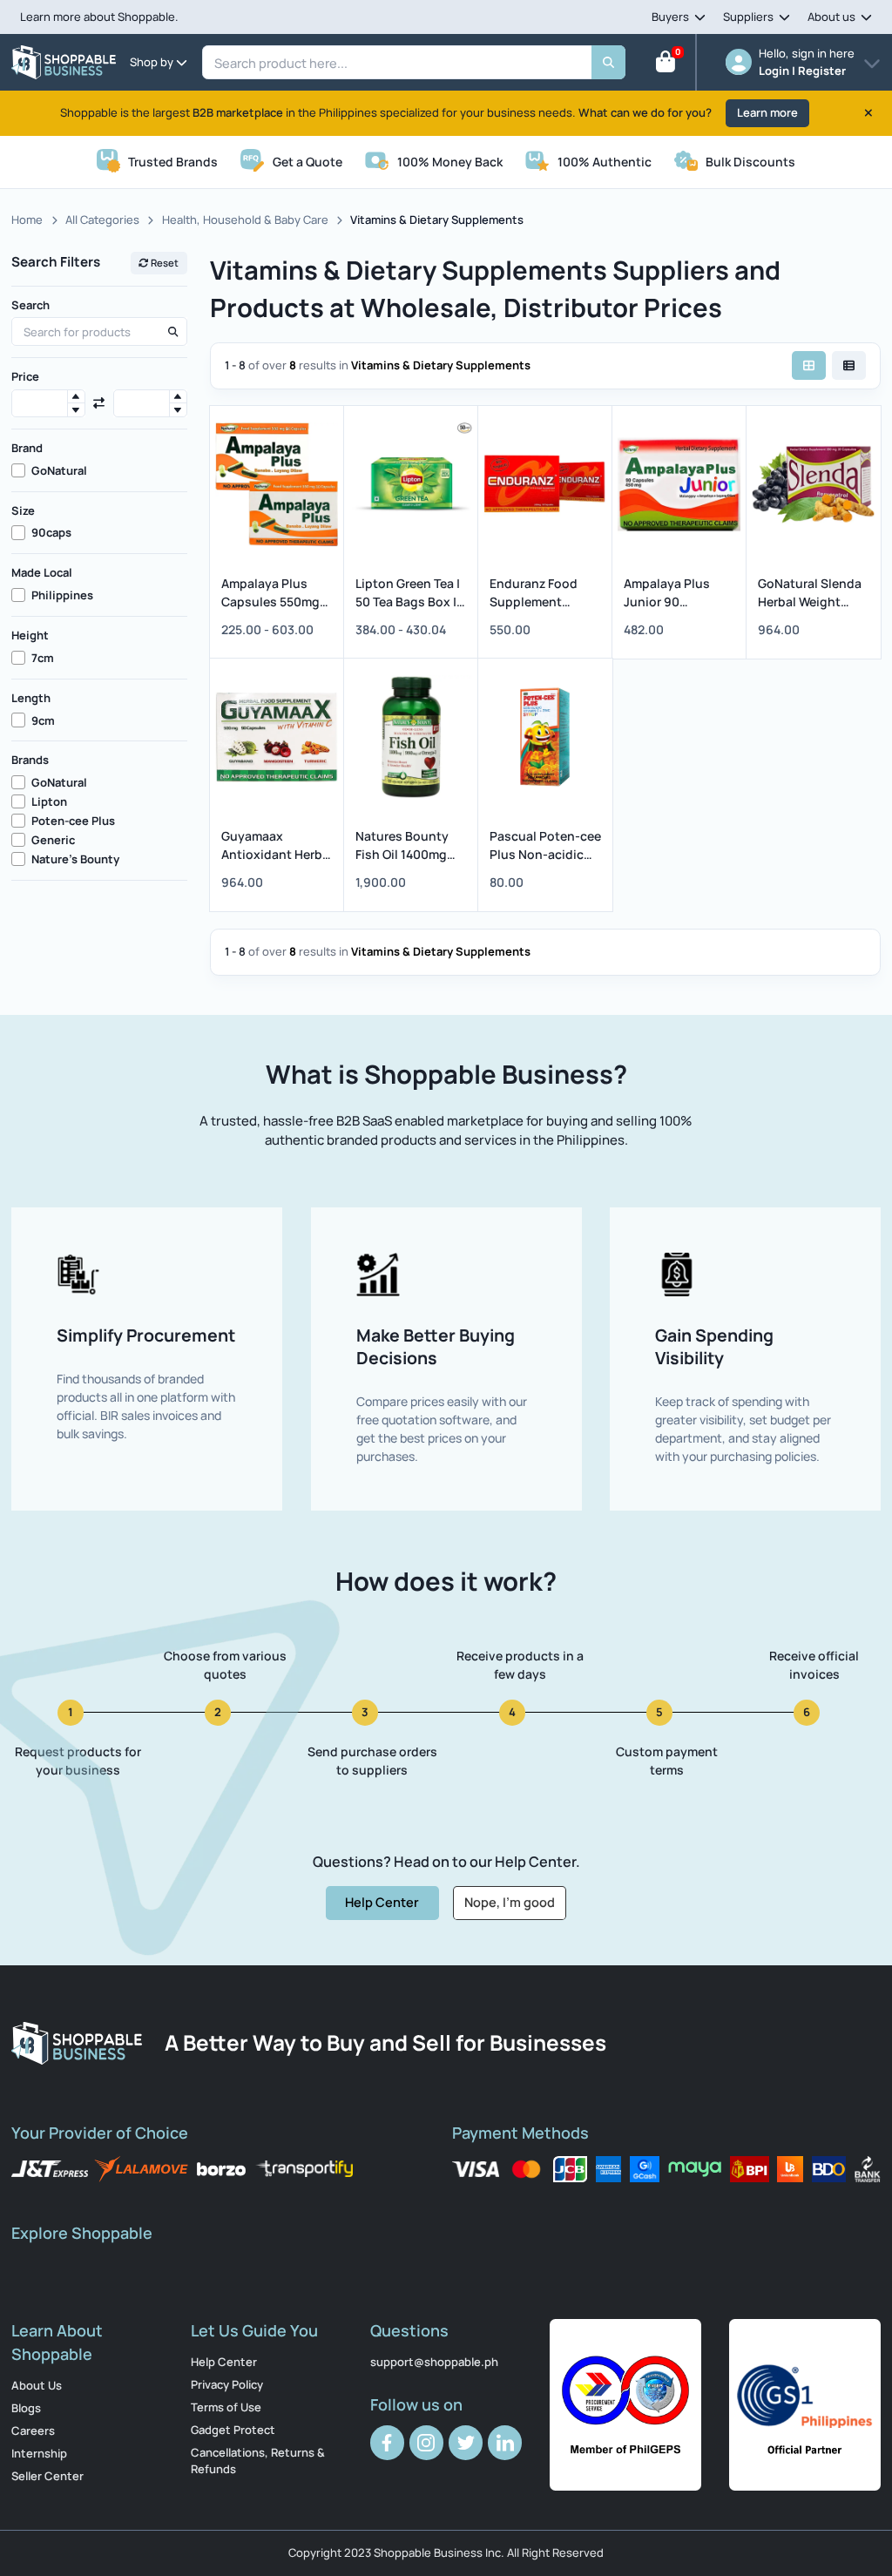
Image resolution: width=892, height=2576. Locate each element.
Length (31, 698)
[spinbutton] (48, 404)
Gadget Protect (233, 2430)
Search (30, 305)
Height (30, 635)
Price (25, 376)
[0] (666, 65)
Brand (27, 448)
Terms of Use (226, 2407)
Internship (39, 2453)
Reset (164, 263)
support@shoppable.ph (434, 2362)
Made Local (42, 572)
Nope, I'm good (510, 1902)
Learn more (767, 112)
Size (23, 510)
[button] (76, 397)
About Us (37, 2385)
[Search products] (172, 332)
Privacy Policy (227, 2384)
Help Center (382, 1902)
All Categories (102, 220)
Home (27, 220)
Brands (30, 760)
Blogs (26, 2408)
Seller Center (47, 2476)
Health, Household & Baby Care (245, 220)
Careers (33, 2431)
